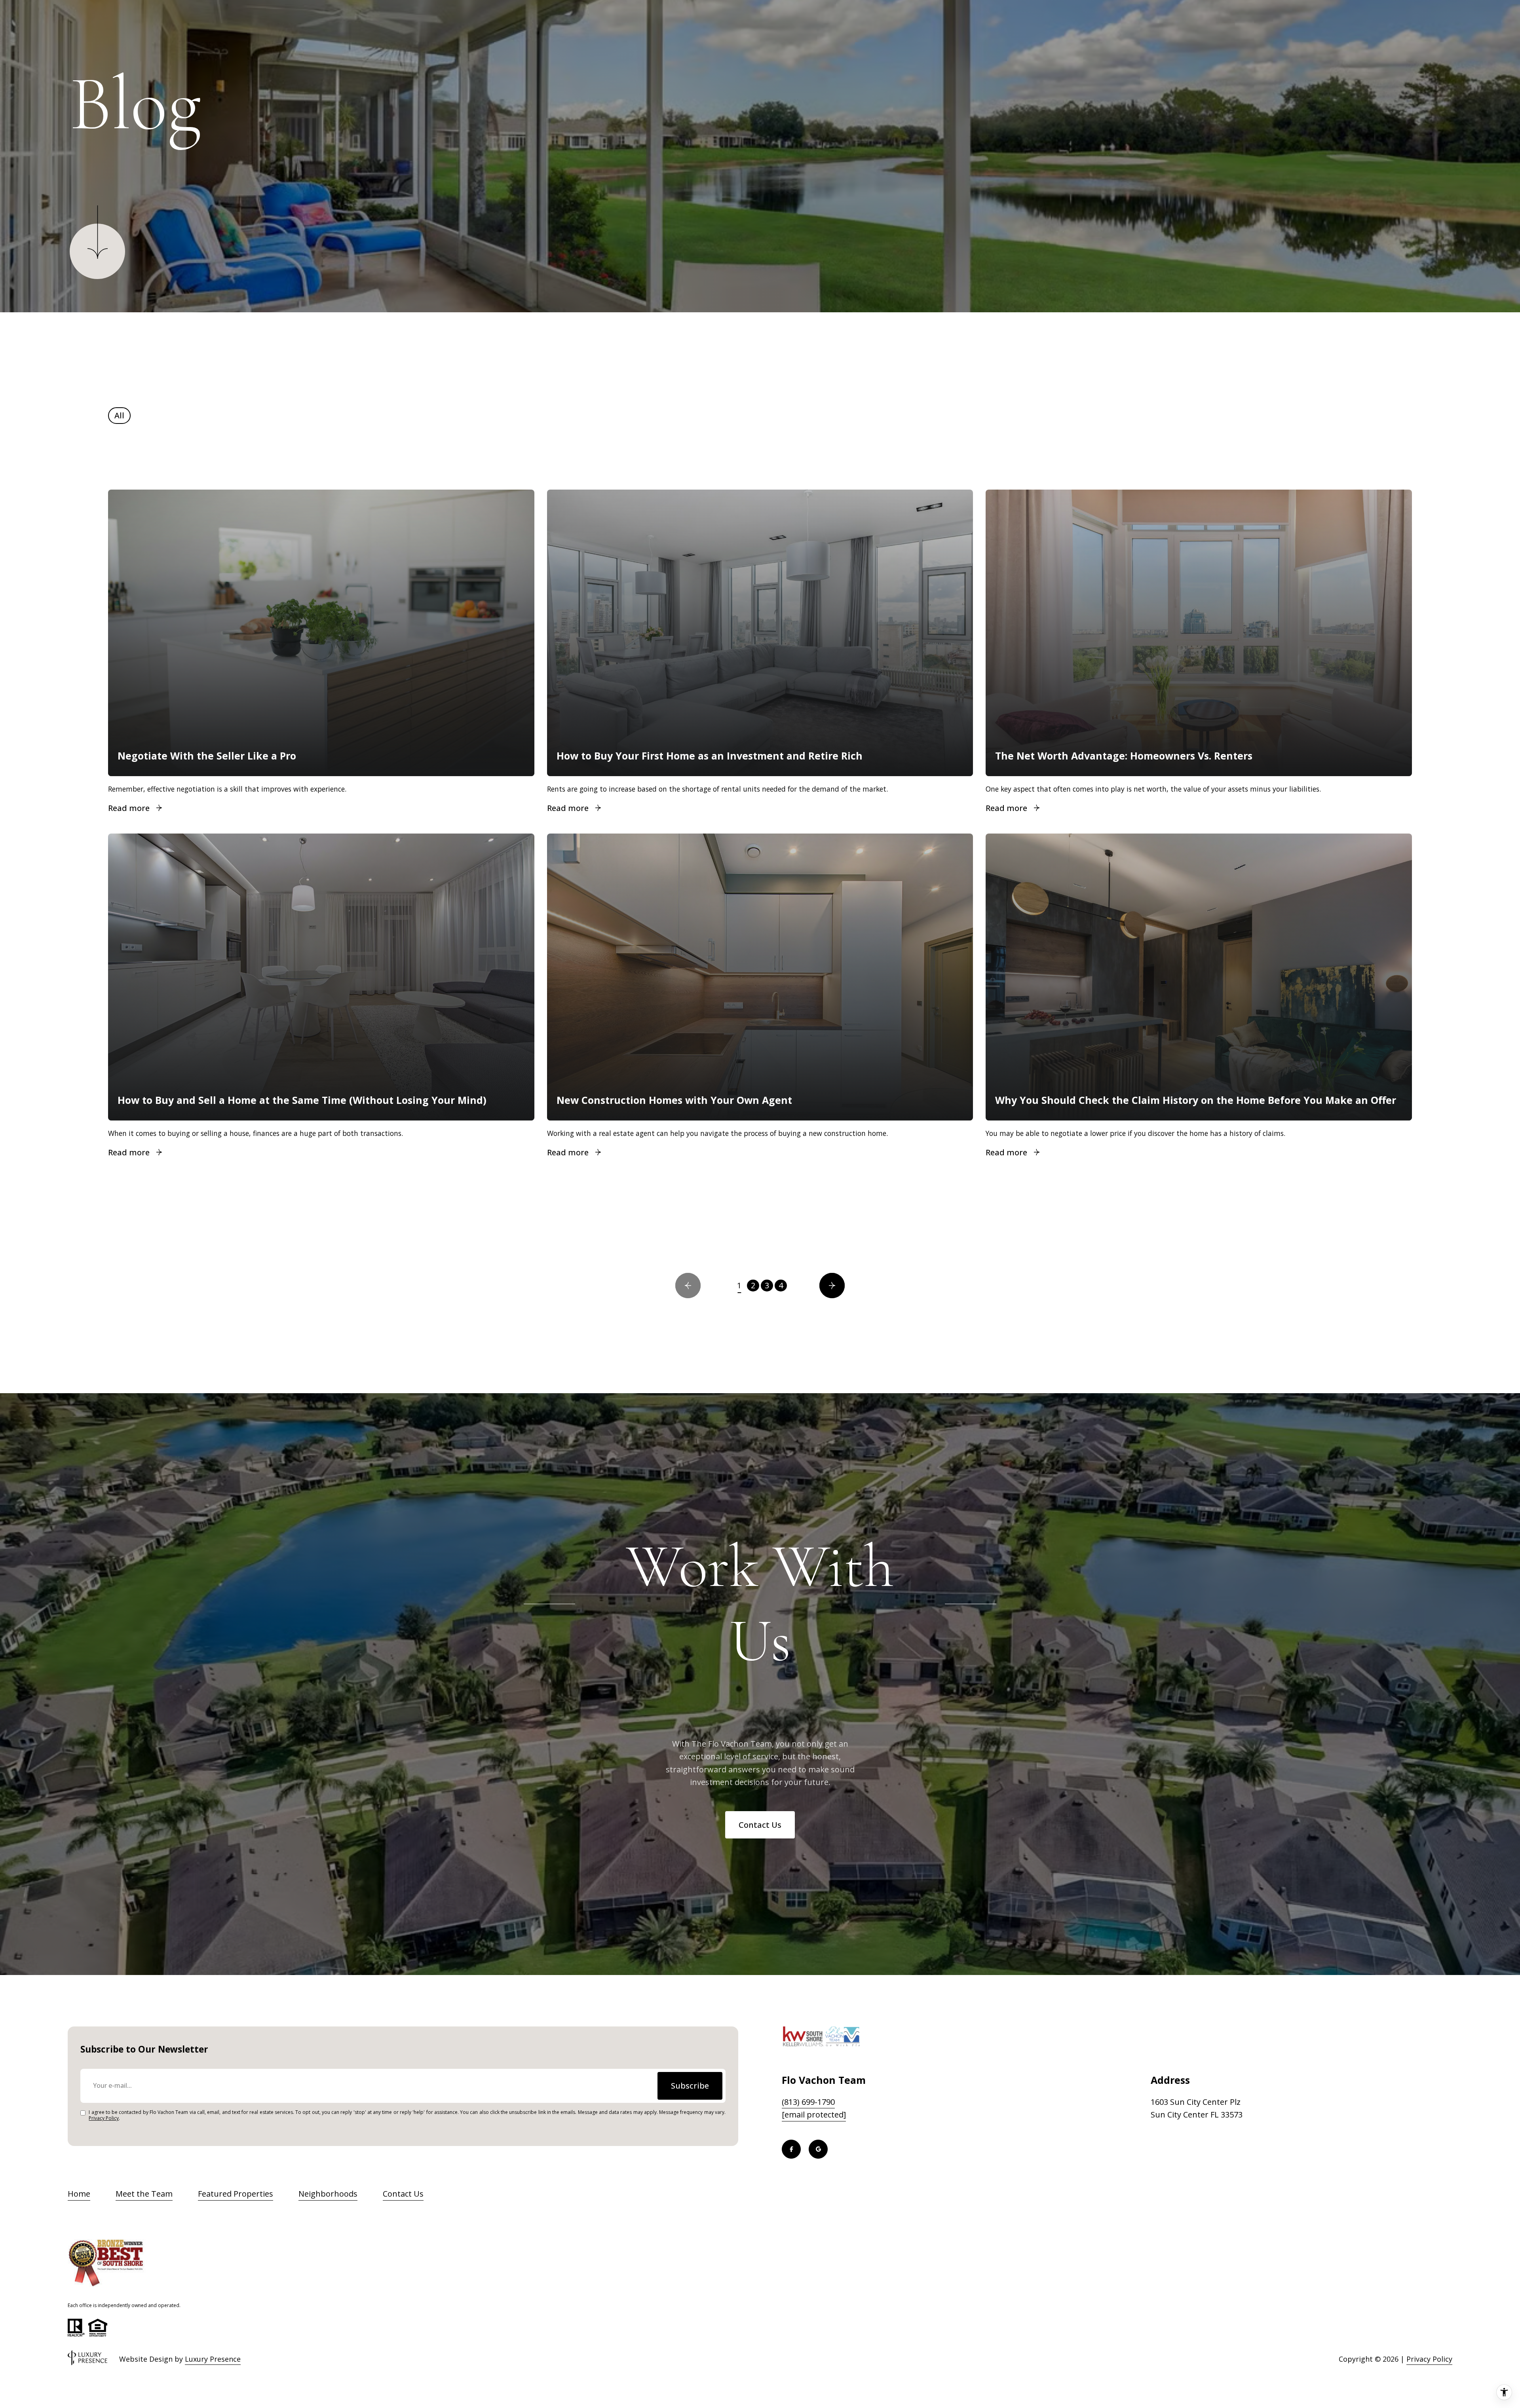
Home (79, 2194)
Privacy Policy (104, 2118)
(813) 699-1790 (808, 2102)
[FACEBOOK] (791, 2149)
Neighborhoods (328, 2194)
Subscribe (690, 2086)
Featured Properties (236, 2194)
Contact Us (760, 1825)
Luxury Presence (213, 2359)
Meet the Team (144, 2194)
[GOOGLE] (818, 2149)
